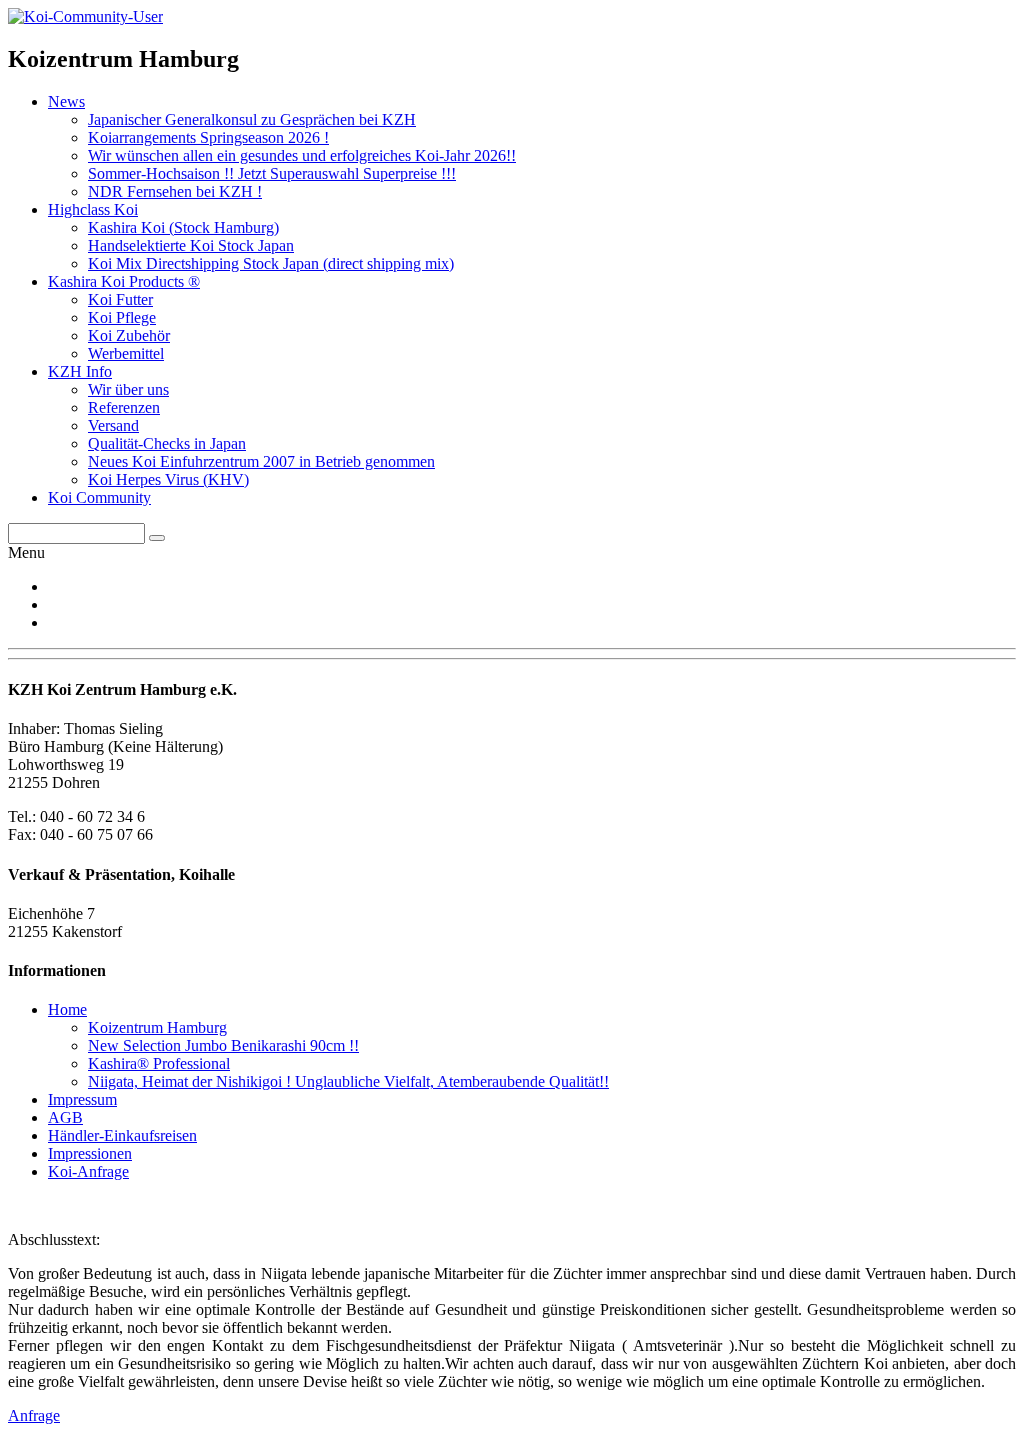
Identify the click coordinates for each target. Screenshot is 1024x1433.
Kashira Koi (183, 227)
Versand (113, 425)
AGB (65, 1117)
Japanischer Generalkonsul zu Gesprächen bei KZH (252, 119)
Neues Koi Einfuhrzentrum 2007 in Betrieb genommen (261, 461)
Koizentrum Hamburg (157, 1027)
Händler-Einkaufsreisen (122, 1135)
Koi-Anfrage (88, 1171)
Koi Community (99, 497)
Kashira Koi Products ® (124, 281)
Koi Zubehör (129, 335)
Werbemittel (126, 353)
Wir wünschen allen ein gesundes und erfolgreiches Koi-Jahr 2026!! (302, 155)
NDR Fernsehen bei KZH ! (175, 191)
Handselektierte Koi (191, 245)
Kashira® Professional (159, 1063)
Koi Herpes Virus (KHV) (168, 479)
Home (67, 1009)
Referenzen (124, 407)
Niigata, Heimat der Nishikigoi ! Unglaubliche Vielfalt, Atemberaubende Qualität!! (348, 1081)
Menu (26, 552)
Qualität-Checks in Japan (167, 443)
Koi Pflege (122, 317)
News (66, 101)
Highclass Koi (93, 209)
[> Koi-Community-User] (85, 16)
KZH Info (80, 371)
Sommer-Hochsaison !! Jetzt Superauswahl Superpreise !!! (272, 173)
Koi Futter (120, 299)
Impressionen (90, 1153)
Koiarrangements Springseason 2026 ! (208, 137)
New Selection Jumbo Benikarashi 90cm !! (223, 1045)
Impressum (82, 1099)
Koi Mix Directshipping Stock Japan (271, 263)
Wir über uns (128, 389)
